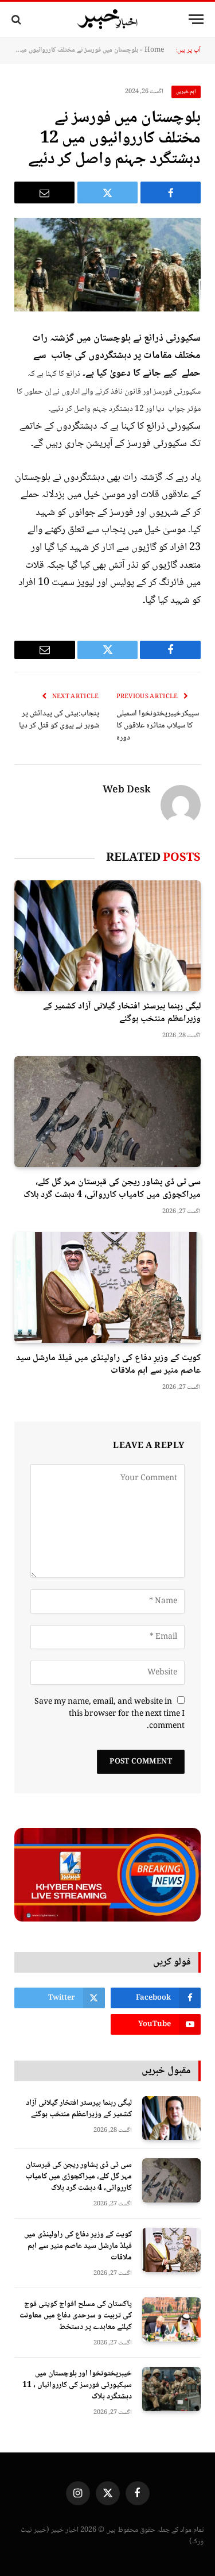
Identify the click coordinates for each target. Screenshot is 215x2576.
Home (154, 50)
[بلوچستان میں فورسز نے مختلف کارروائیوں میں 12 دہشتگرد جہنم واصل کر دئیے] (107, 265)
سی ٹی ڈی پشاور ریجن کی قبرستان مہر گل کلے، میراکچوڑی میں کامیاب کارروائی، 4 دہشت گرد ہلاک (112, 1189)
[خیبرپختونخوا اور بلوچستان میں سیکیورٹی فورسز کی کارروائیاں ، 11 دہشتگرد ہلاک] (171, 2389)
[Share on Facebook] (171, 192)
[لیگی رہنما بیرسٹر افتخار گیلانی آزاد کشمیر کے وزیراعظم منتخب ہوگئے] (107, 936)
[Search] (17, 19)
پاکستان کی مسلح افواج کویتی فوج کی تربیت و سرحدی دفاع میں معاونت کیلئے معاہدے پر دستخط (76, 2316)
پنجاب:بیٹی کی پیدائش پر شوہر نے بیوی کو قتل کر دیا (59, 720)
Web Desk (127, 791)
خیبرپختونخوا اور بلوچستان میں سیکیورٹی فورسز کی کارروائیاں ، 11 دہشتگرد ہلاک (77, 2385)
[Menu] (196, 19)
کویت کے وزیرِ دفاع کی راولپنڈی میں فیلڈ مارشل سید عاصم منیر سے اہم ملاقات (108, 1364)
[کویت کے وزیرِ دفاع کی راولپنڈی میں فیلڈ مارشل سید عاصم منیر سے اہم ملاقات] (107, 1287)
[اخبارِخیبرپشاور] (108, 20)
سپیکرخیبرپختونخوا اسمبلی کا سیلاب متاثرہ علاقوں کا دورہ (158, 726)
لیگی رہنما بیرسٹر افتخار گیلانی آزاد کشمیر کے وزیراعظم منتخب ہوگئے (122, 1013)
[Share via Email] (44, 192)
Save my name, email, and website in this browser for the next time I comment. (110, 1714)
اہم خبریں (186, 92)
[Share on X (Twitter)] (107, 192)
